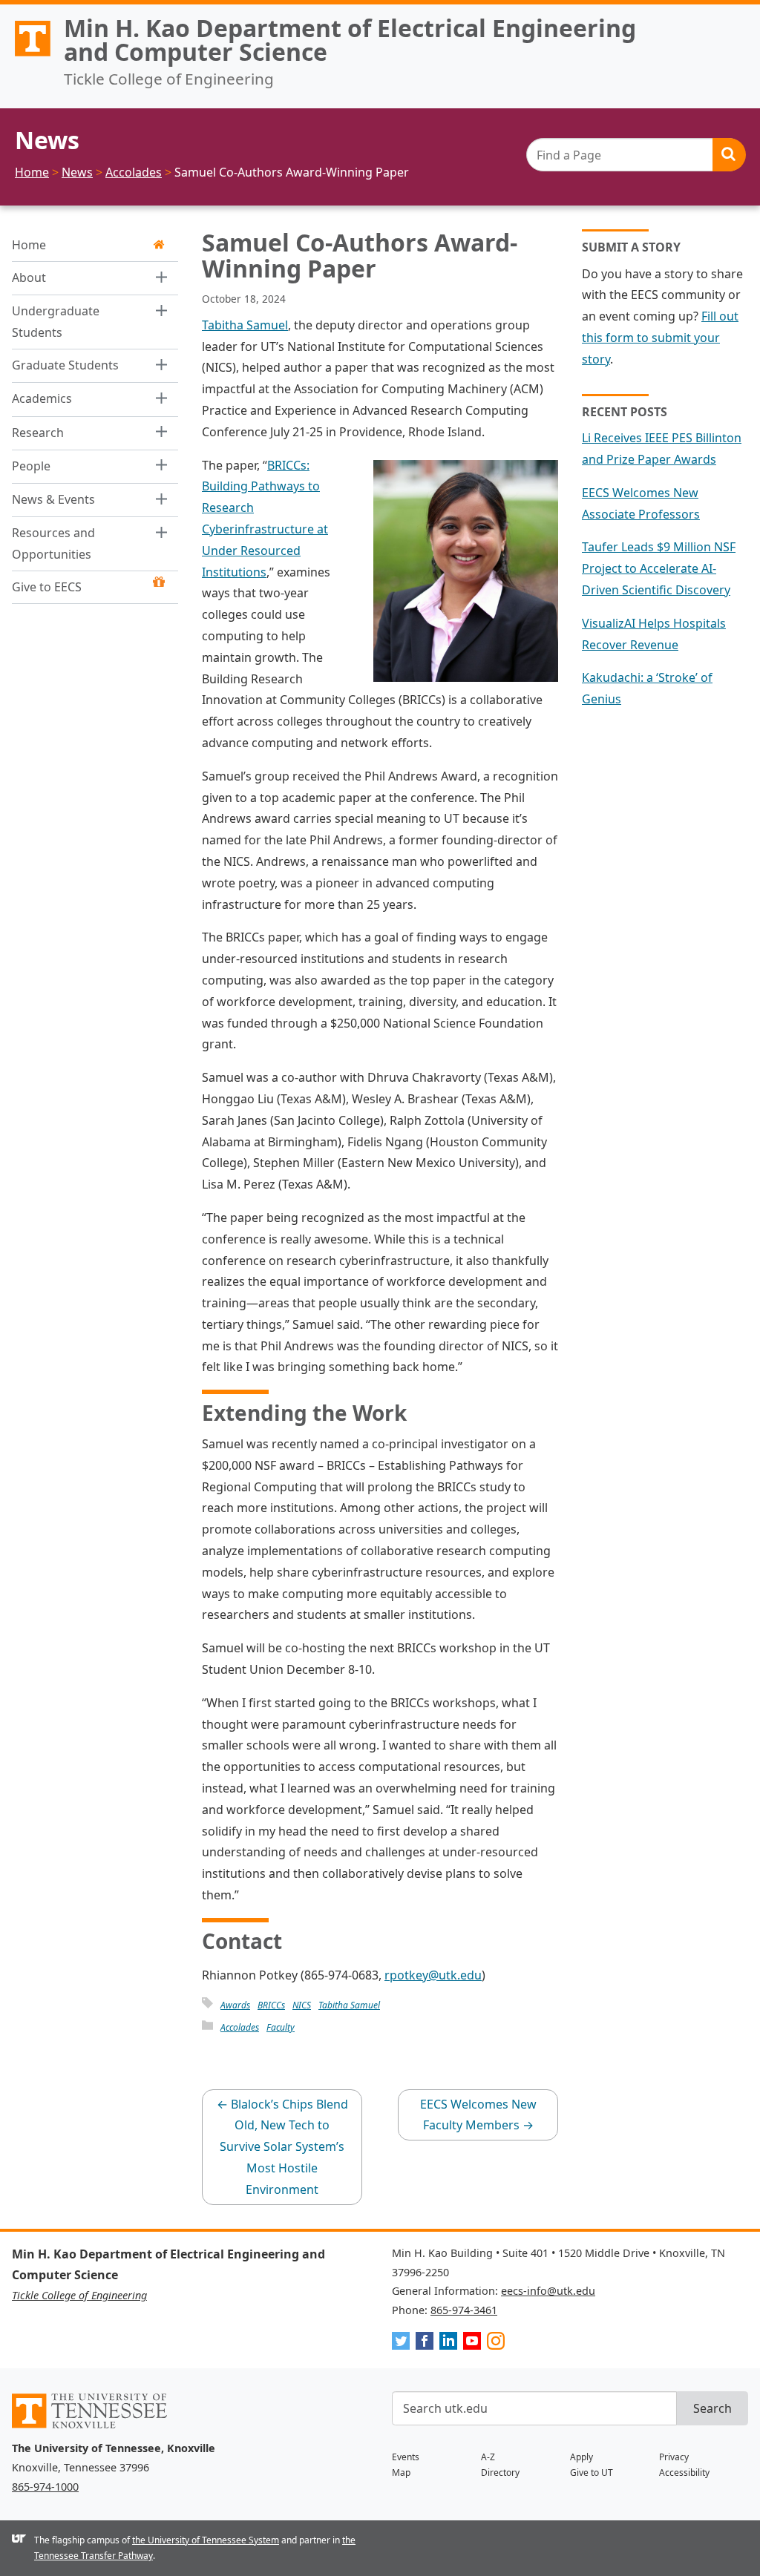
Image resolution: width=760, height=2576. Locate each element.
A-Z (488, 2457)
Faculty (281, 2027)
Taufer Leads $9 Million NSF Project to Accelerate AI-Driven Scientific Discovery (659, 568)
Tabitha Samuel (245, 325)
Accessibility (684, 2472)
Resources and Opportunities (53, 543)
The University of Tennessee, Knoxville (26, 56)
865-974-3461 (464, 2310)
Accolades (240, 2027)
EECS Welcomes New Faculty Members (478, 2115)
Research (38, 433)
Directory (500, 2472)
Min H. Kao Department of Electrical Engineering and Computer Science (350, 40)
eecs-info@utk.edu (548, 2291)
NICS (302, 2005)
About (29, 277)
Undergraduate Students (56, 322)
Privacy (674, 2457)
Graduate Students (65, 365)
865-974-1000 (45, 2487)
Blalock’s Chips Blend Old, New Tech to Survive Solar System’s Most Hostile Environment (282, 2147)
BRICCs (271, 2005)
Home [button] (29, 245)
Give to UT (592, 2472)
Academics (42, 398)
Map (401, 2472)
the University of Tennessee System (206, 2540)
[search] (636, 155)
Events (406, 2457)
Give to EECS (47, 587)
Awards (235, 2005)
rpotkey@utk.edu (433, 1975)
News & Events (53, 499)
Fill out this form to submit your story (660, 338)
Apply (582, 2457)
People (31, 466)
